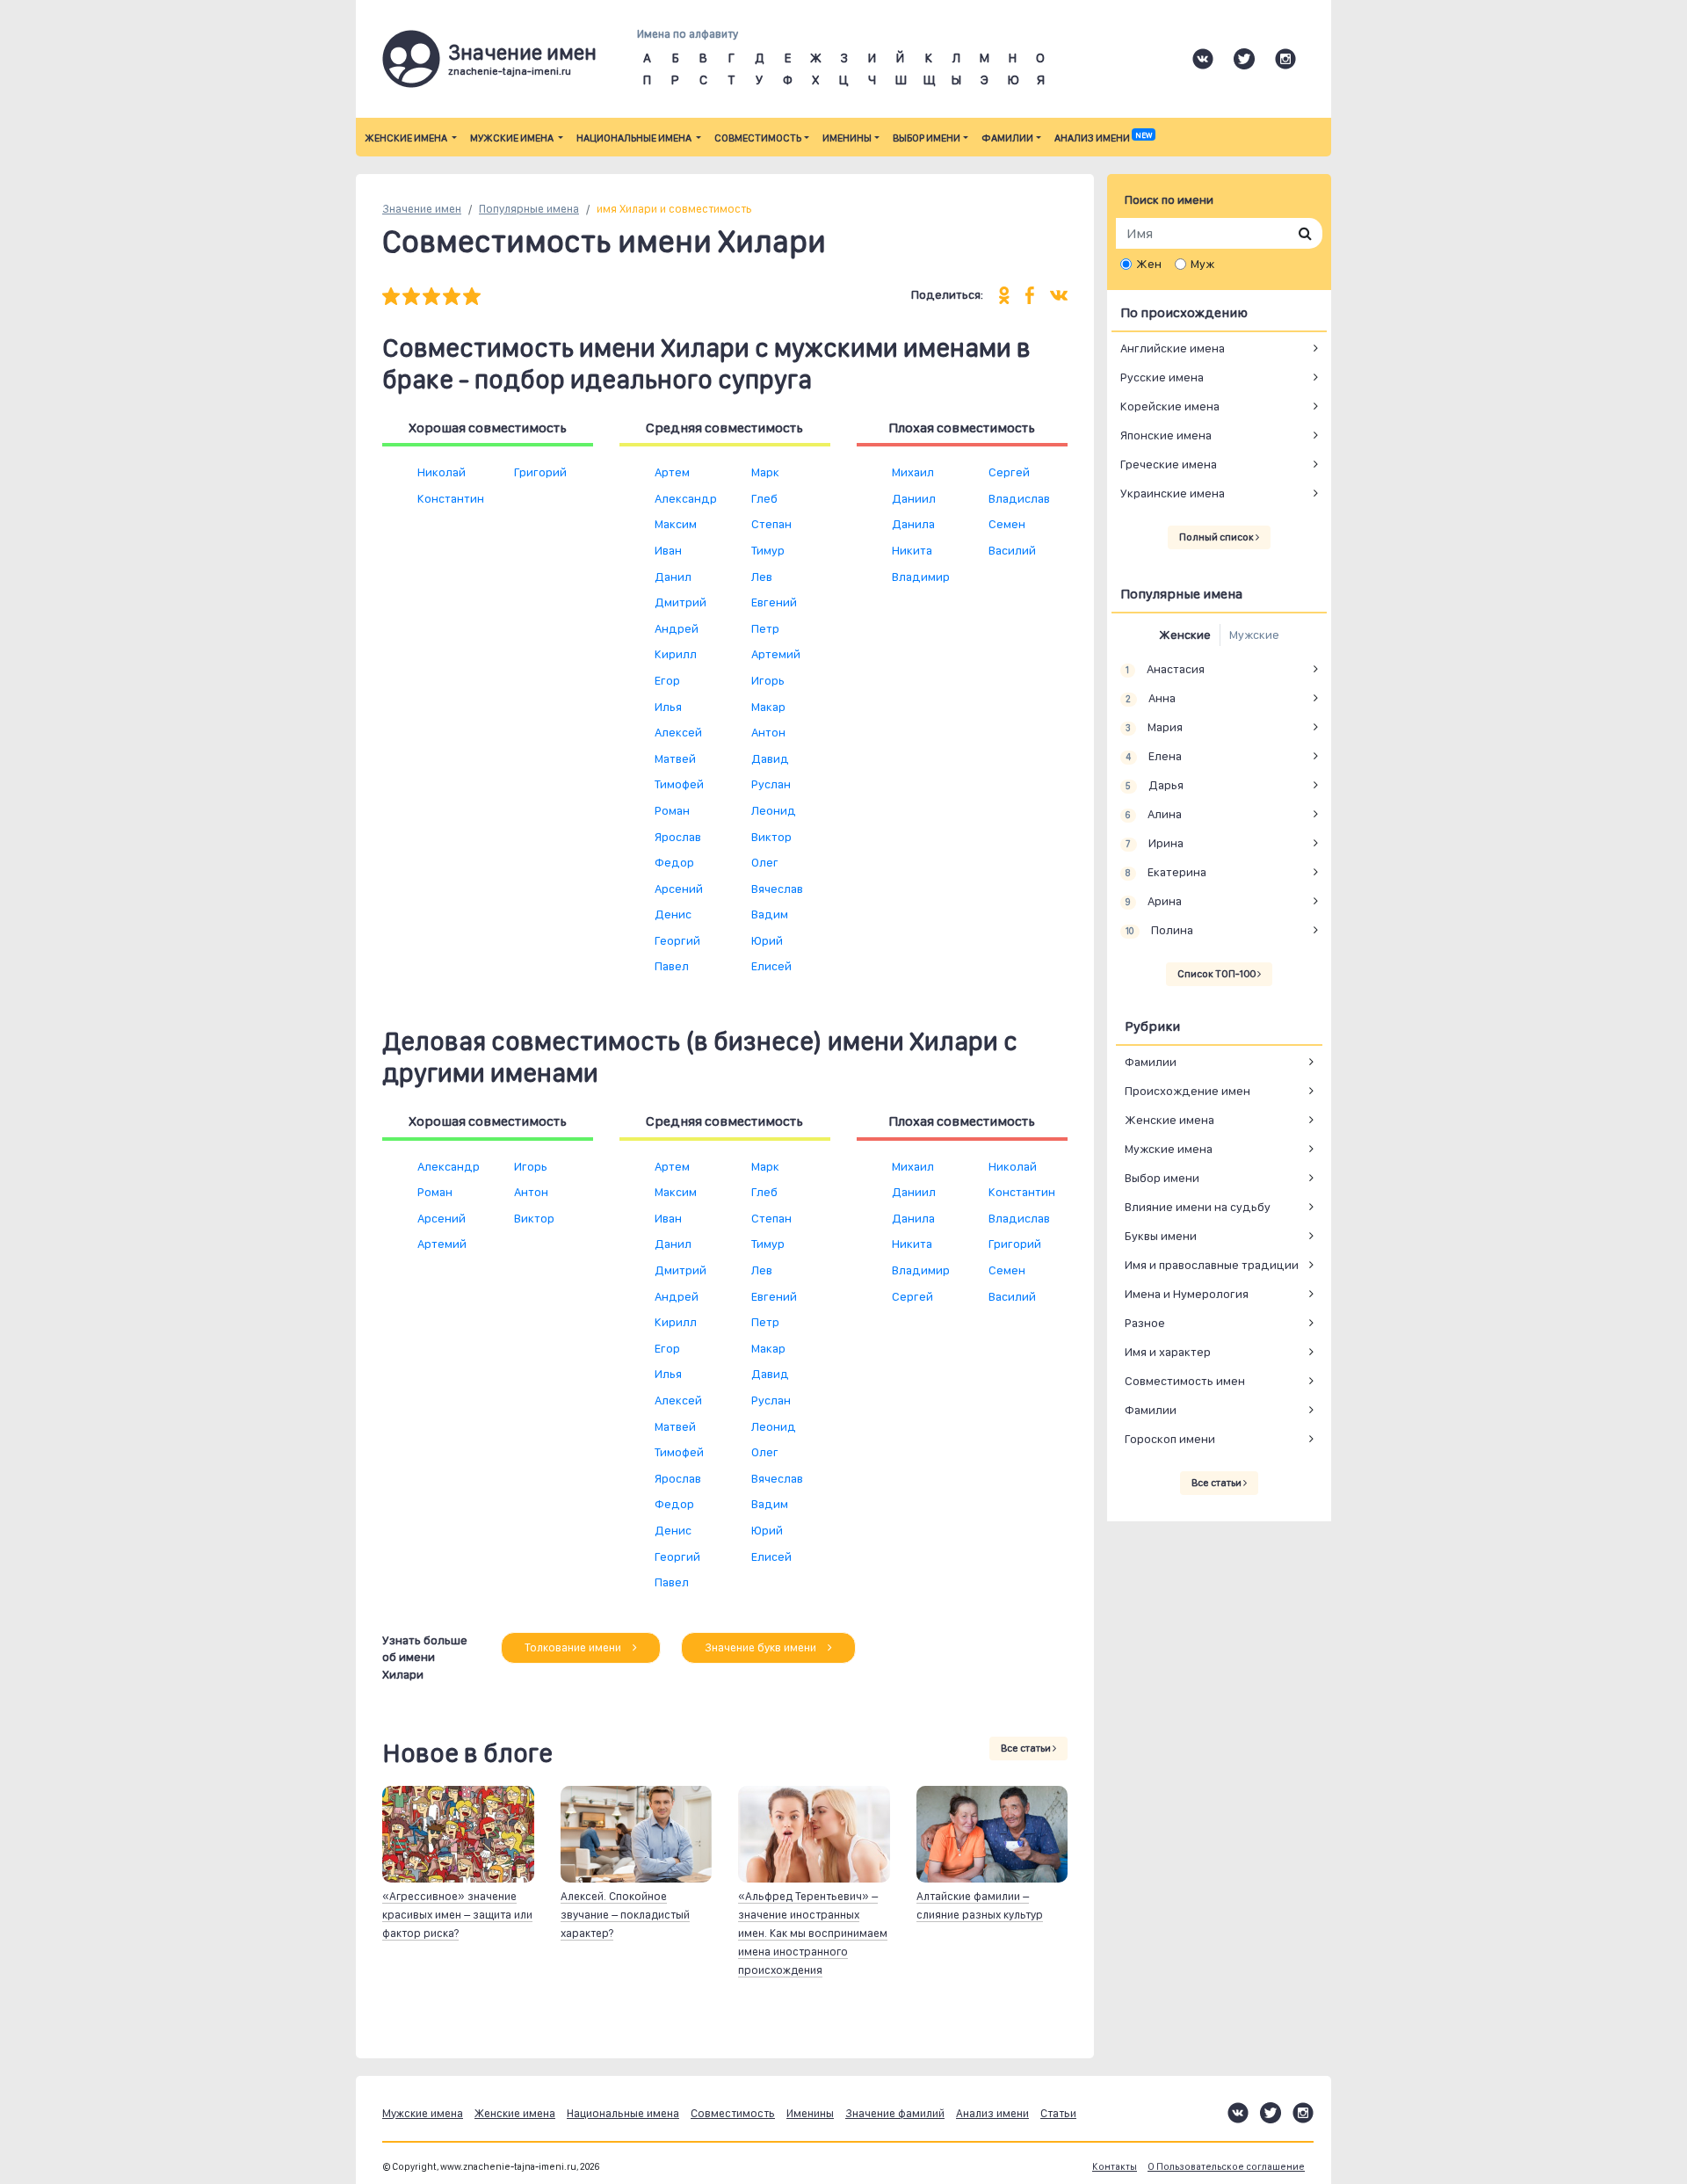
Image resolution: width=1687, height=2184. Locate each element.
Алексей (678, 732)
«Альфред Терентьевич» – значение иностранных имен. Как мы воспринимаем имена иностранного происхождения (813, 1933)
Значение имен (422, 209)
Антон (768, 732)
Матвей (675, 758)
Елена (1153, 756)
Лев (762, 577)
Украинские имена (1173, 493)
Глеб (764, 498)
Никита (912, 550)
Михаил (913, 472)
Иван (668, 550)
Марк (765, 472)
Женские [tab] (1185, 635)
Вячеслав (777, 889)
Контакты (1115, 2167)
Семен (1007, 524)
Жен (1149, 264)
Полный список (1217, 537)
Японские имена (1166, 435)
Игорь (768, 680)
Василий (1012, 550)
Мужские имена (513, 138)
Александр (686, 498)
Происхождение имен (1187, 1091)
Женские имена (407, 138)
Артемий (776, 654)
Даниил (914, 498)
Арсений (679, 889)
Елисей (771, 966)
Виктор (771, 837)
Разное (1145, 1323)
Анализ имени (1103, 138)
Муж (1202, 264)
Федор (674, 862)
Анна (1150, 698)
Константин (451, 498)
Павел (672, 966)
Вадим (770, 914)
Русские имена (1162, 377)
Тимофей (679, 784)
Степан (771, 524)
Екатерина (1166, 872)
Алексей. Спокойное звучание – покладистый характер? (625, 1915)
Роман (672, 810)
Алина (1153, 814)
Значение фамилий (895, 2113)
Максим (676, 524)
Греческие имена (1169, 464)
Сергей (1009, 472)
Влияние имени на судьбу (1198, 1207)
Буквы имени (1161, 1236)
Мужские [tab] (1254, 635)
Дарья (1154, 785)
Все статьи (1027, 1748)
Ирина (1154, 843)
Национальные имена (635, 138)
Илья (668, 707)
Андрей (677, 628)
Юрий (767, 940)
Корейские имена (1170, 406)
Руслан (771, 784)
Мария (1154, 727)
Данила (913, 524)
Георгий (677, 940)
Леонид (774, 810)
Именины (847, 138)
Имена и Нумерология (1187, 1294)
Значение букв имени (762, 1647)
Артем (672, 472)
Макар (768, 707)
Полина (1159, 930)
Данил (673, 577)
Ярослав (678, 837)
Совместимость (758, 138)
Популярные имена (529, 209)
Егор (667, 680)
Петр (765, 628)
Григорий (540, 472)
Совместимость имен (1185, 1381)
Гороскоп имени (1170, 1439)
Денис (673, 914)
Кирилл (676, 654)
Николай (442, 472)
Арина (1153, 901)
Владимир (921, 577)
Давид (770, 758)
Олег (765, 862)
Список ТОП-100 (1217, 974)
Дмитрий (681, 602)
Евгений (774, 602)
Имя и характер (1168, 1352)
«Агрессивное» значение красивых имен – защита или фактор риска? (457, 1915)
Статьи (1058, 2113)
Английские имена (1173, 348)
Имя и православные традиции (1212, 1265)
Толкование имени (574, 1647)
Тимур (768, 550)
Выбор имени (927, 138)
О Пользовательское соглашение (1226, 2167)
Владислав (1019, 498)
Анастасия (1165, 669)
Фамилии (1007, 138)
